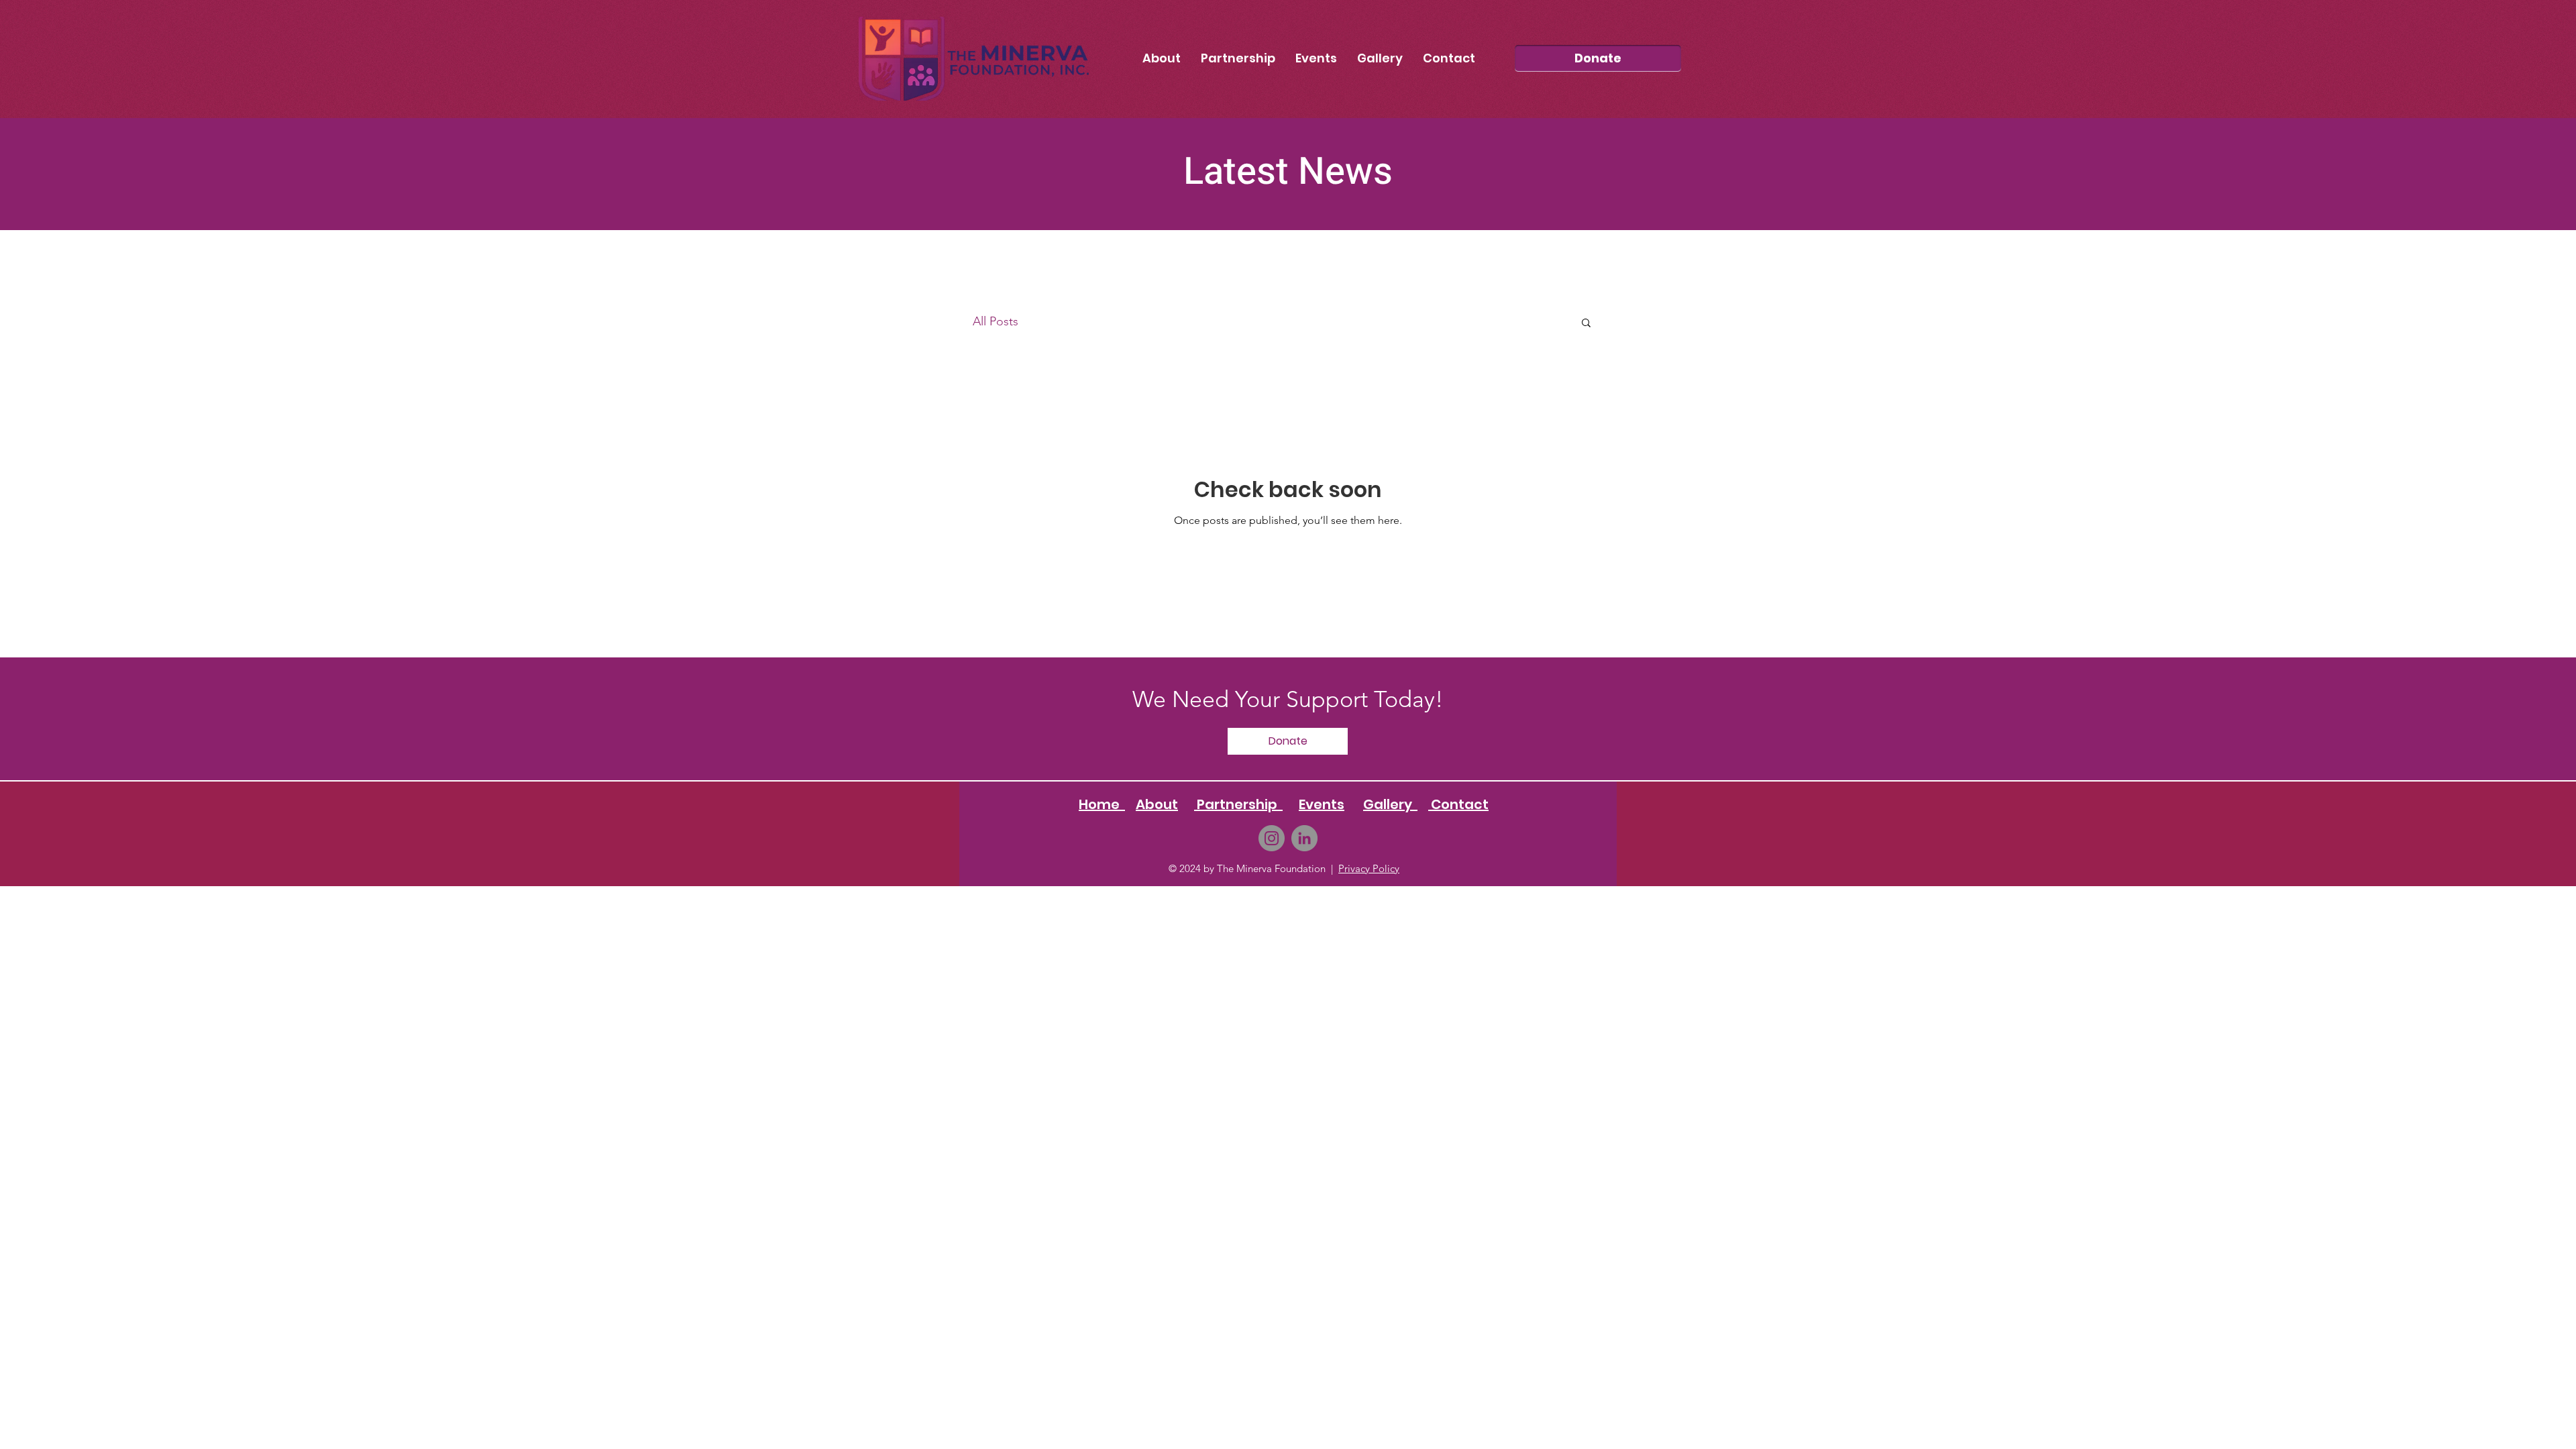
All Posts (996, 321)
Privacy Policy (1369, 868)
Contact (1458, 804)
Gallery (1390, 804)
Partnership (1238, 804)
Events (1322, 804)
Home (1102, 804)
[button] (1586, 324)
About (1157, 804)
